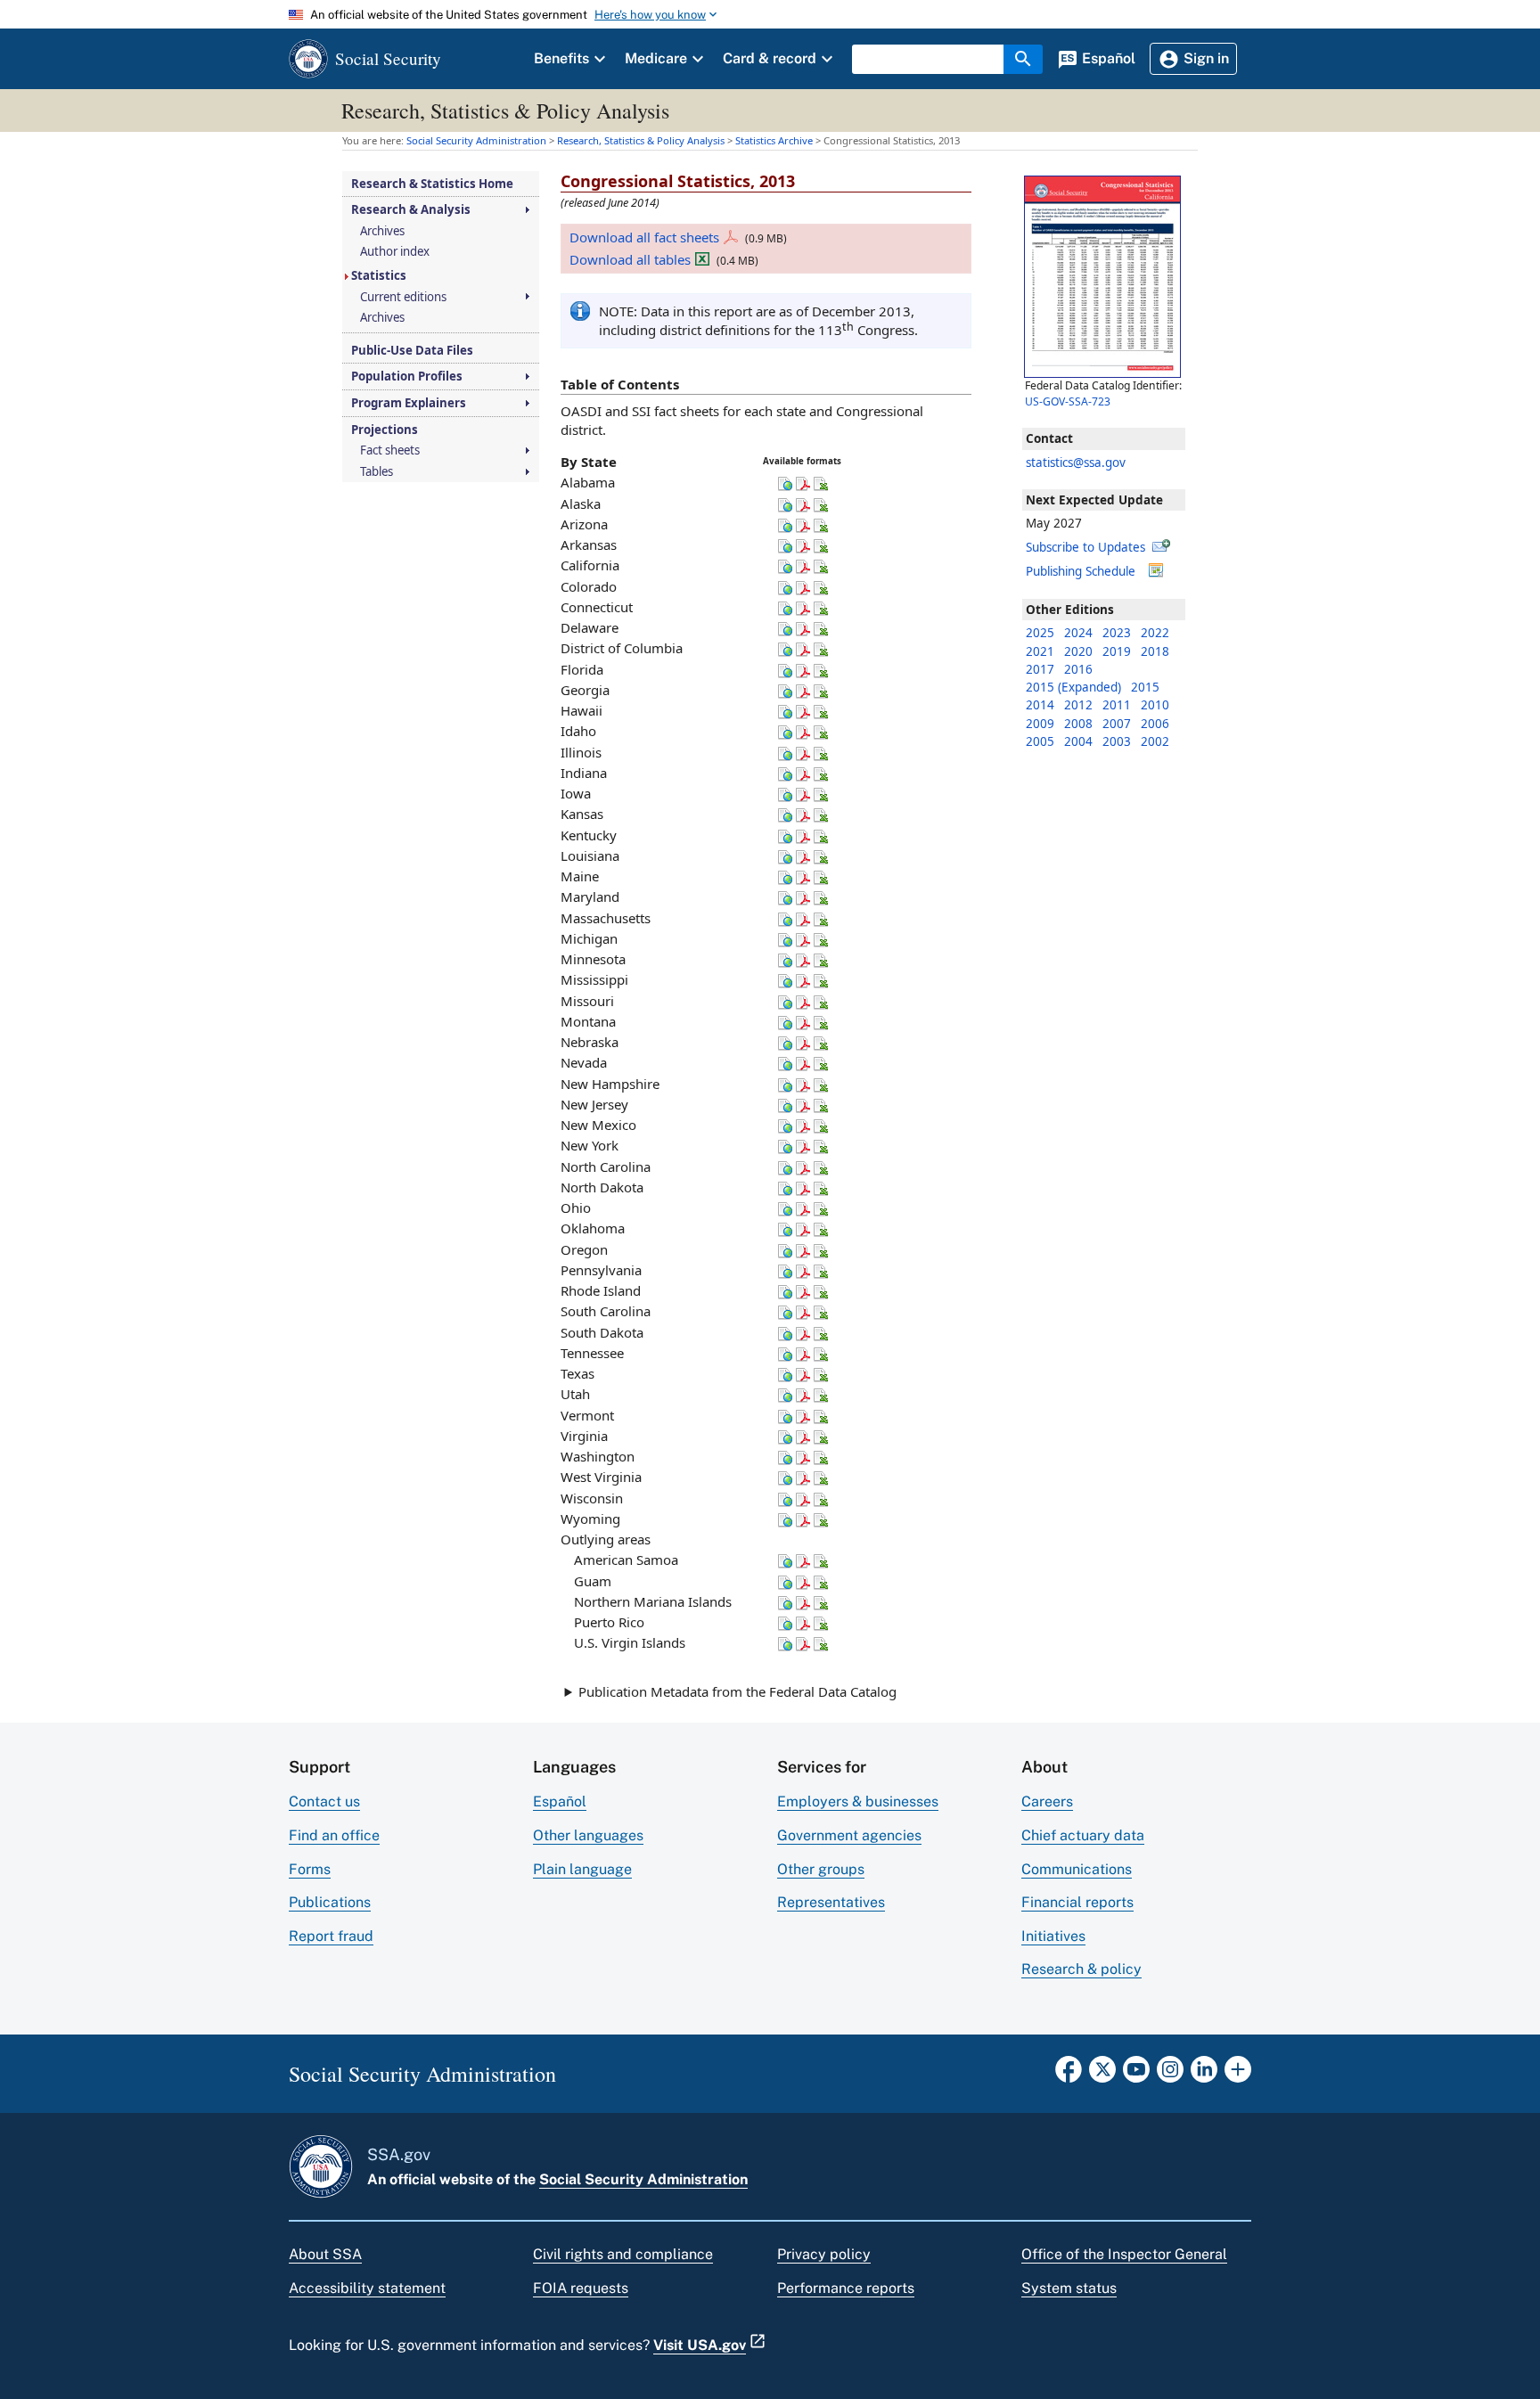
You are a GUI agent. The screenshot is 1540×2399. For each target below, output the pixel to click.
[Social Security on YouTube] (1136, 2075)
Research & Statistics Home (432, 184)
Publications (330, 1902)
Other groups (821, 1869)
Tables (377, 472)
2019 (1117, 651)
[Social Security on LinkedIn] (1204, 2075)
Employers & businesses (858, 1801)
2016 (1078, 669)
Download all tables (630, 259)
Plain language (582, 1869)
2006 (1155, 724)
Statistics (379, 276)
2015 (1145, 687)
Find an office (334, 1835)
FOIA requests (581, 2288)
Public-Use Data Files (412, 351)
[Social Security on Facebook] (1069, 2075)
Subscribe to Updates (1085, 547)
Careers (1047, 1801)
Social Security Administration (643, 2179)
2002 (1155, 741)
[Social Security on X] (1102, 2075)
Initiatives (1053, 1936)
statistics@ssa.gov (1076, 463)
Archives (382, 231)
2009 (1040, 724)
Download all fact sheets (644, 237)
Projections (385, 430)
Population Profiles (407, 377)
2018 (1155, 651)
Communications (1077, 1869)
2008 (1078, 724)
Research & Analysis (411, 210)
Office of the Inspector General (1124, 2254)
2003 (1117, 741)
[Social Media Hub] (1238, 2075)
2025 (1040, 633)
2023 (1117, 633)
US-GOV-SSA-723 (1068, 401)
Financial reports (1077, 1902)
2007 (1117, 724)
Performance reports (846, 2288)
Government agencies (849, 1835)
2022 (1155, 633)
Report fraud (331, 1936)
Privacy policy (824, 2254)
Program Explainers (409, 403)
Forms (310, 1869)
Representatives (831, 1902)
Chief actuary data (1083, 1835)
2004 (1078, 741)
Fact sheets (390, 450)
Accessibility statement (367, 2288)
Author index (395, 252)
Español (560, 1801)
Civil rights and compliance (623, 2254)
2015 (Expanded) (1073, 687)
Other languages (588, 1835)
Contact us (324, 1801)
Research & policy (1081, 1969)
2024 (1078, 633)
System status (1069, 2288)
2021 (1040, 651)
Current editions (403, 297)
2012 (1078, 705)
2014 (1040, 705)
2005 (1040, 741)
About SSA (325, 2254)
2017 (1040, 669)
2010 (1155, 705)
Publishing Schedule (1081, 571)
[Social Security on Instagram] (1170, 2075)
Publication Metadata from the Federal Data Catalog (737, 1691)
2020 (1078, 651)
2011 (1117, 705)
